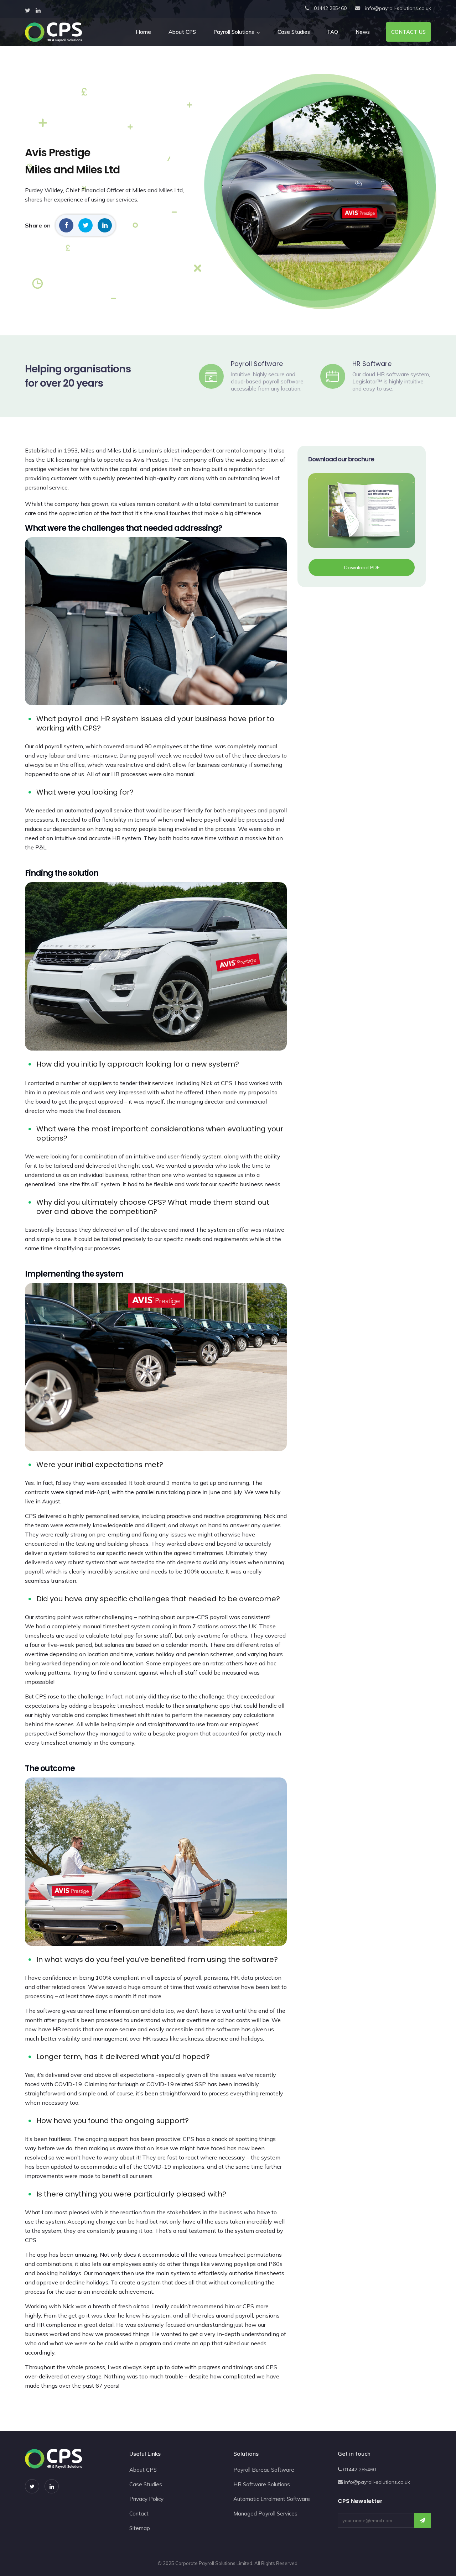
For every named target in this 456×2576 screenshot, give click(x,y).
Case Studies (294, 32)
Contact (139, 2514)
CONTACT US (408, 32)
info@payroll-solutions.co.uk (398, 8)
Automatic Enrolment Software (272, 2499)
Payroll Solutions (234, 32)
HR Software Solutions (262, 2484)
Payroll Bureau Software (264, 2470)
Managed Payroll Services (265, 2514)
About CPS (182, 32)
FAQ (333, 32)
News (363, 32)
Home (143, 32)
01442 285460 (330, 8)
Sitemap (140, 2528)
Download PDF (362, 567)
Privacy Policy (146, 2499)
